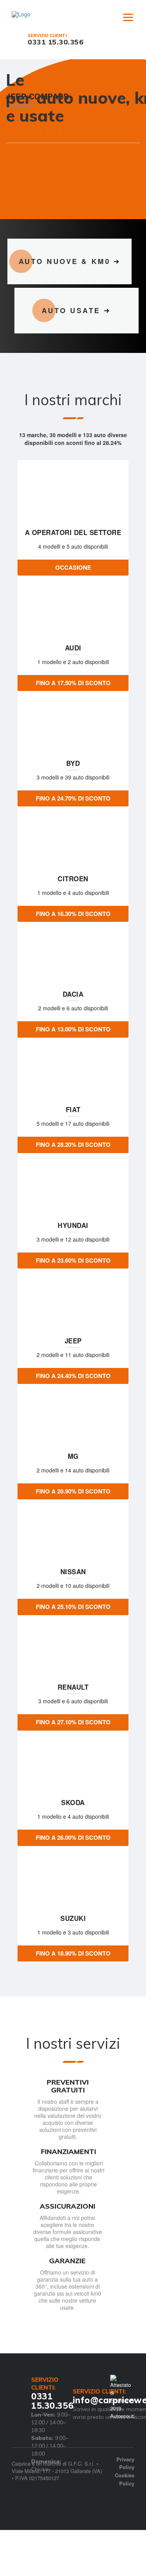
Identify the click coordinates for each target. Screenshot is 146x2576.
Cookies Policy (125, 2507)
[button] (17, 171)
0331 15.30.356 (55, 42)
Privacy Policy (125, 2491)
